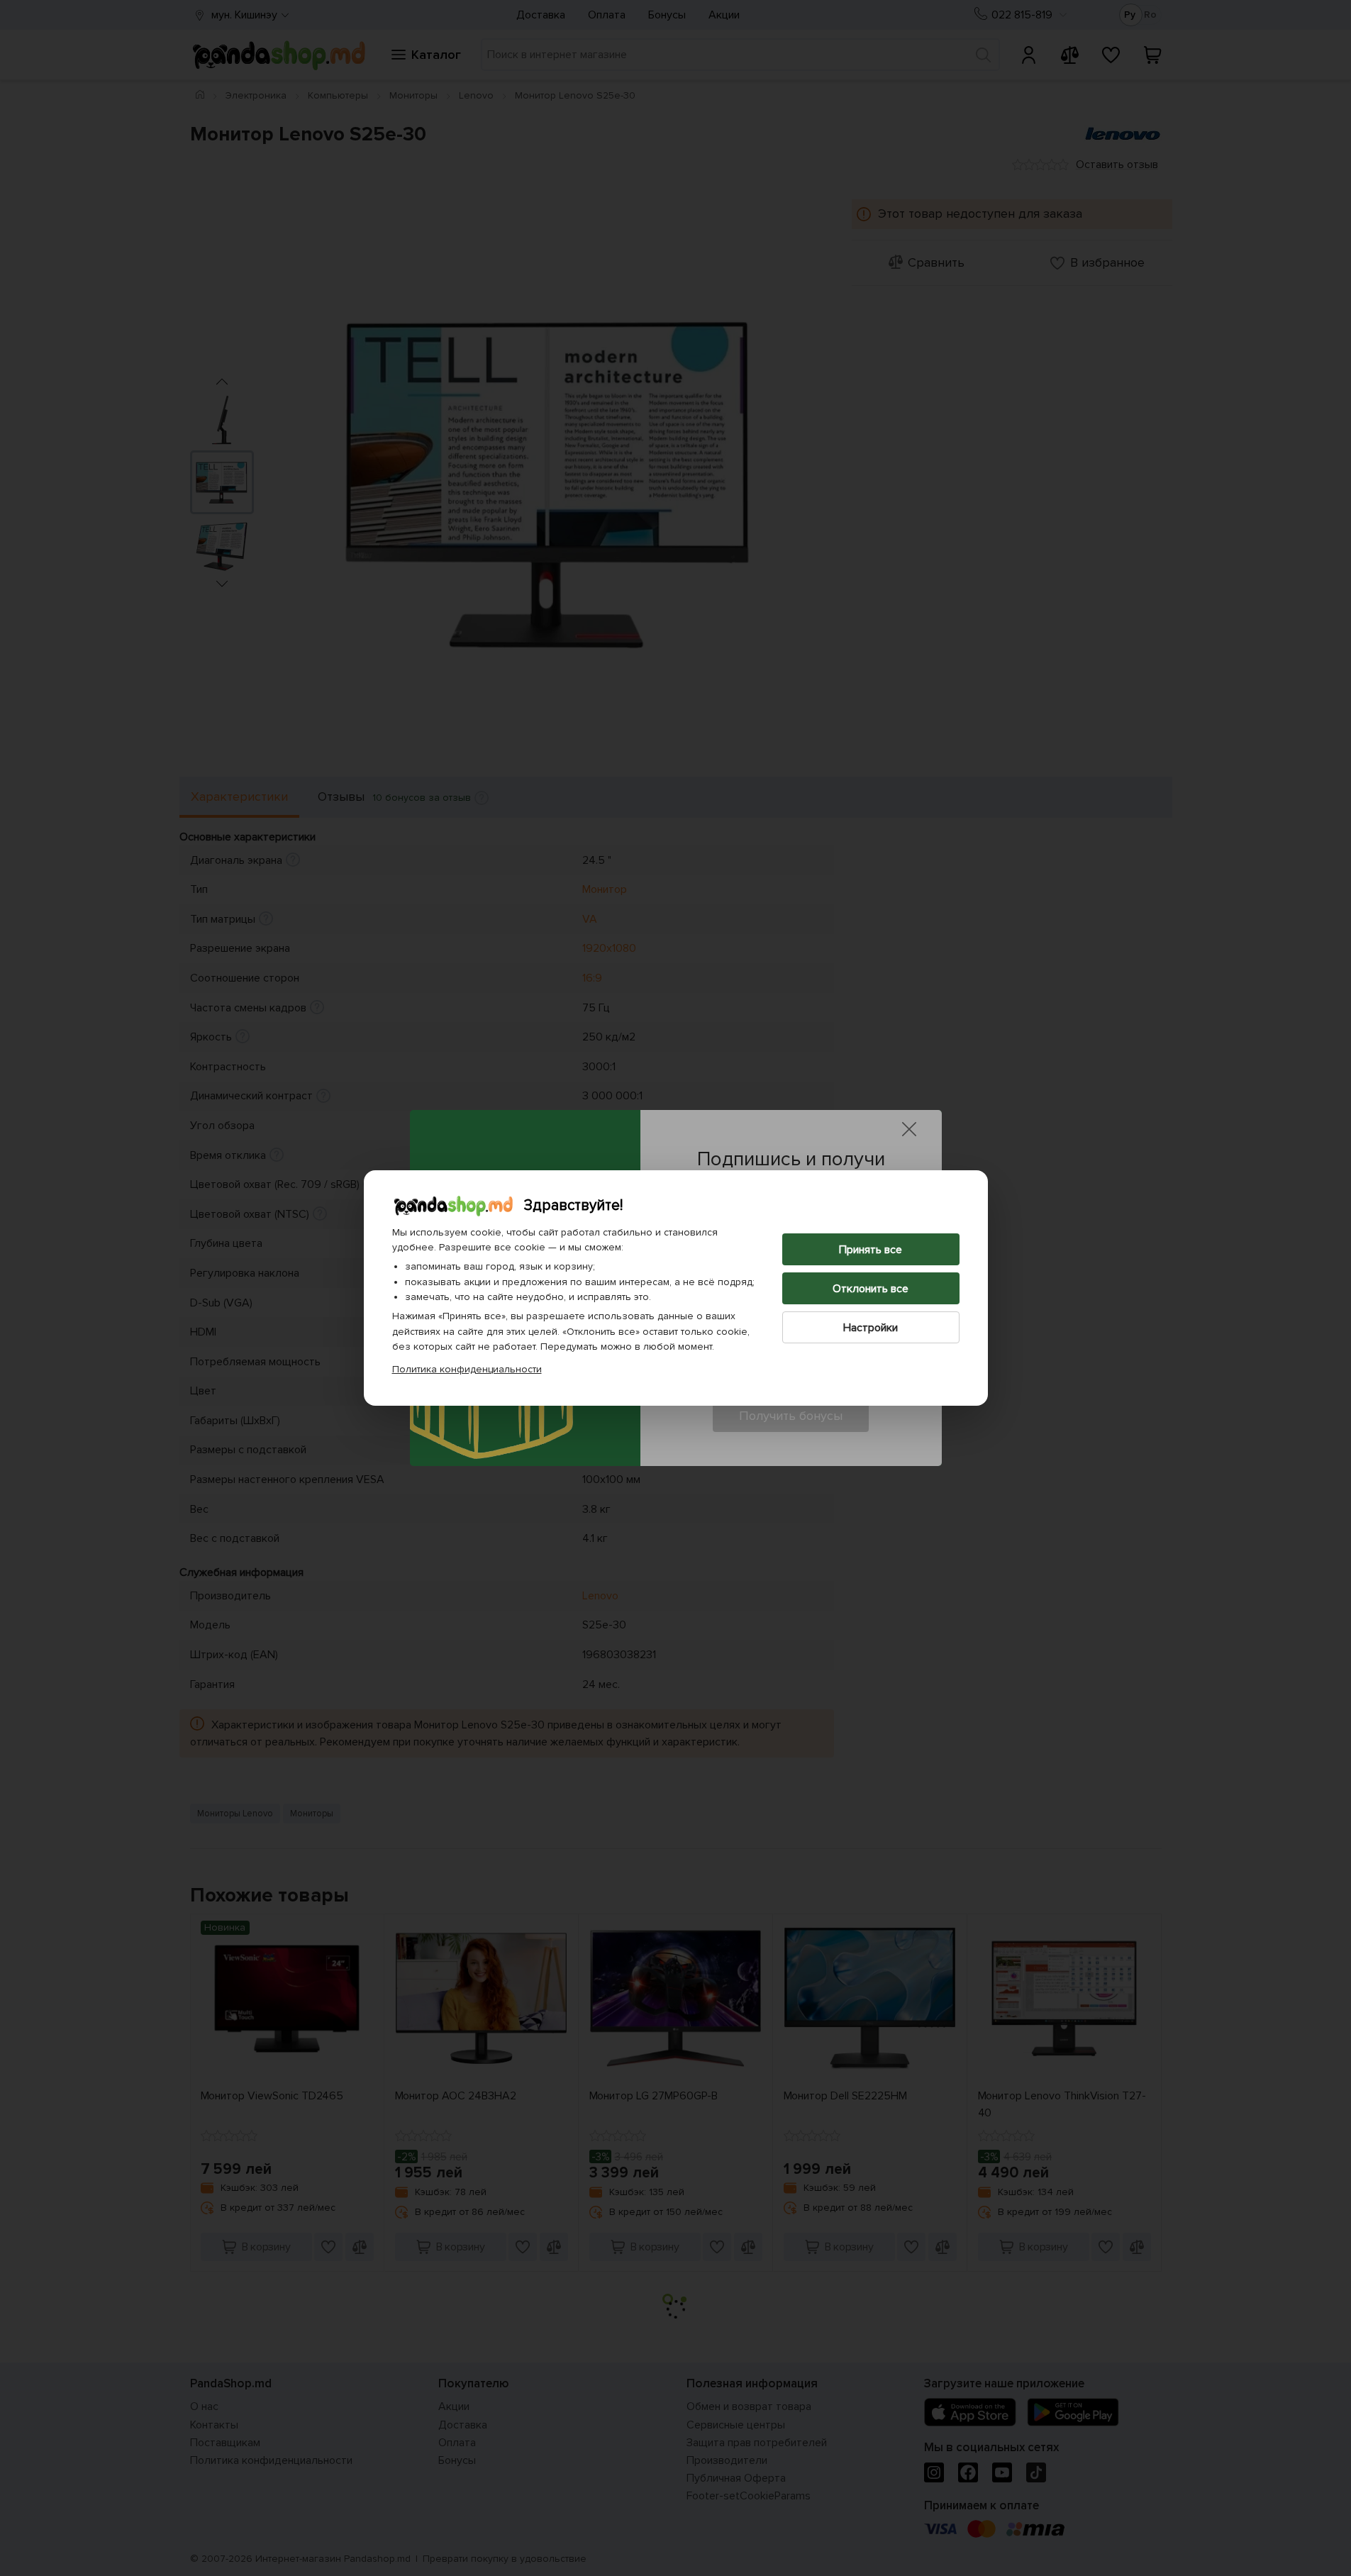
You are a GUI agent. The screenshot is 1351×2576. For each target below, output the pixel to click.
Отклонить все (871, 1289)
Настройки (871, 1328)
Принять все (871, 1250)
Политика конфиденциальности (467, 1369)
